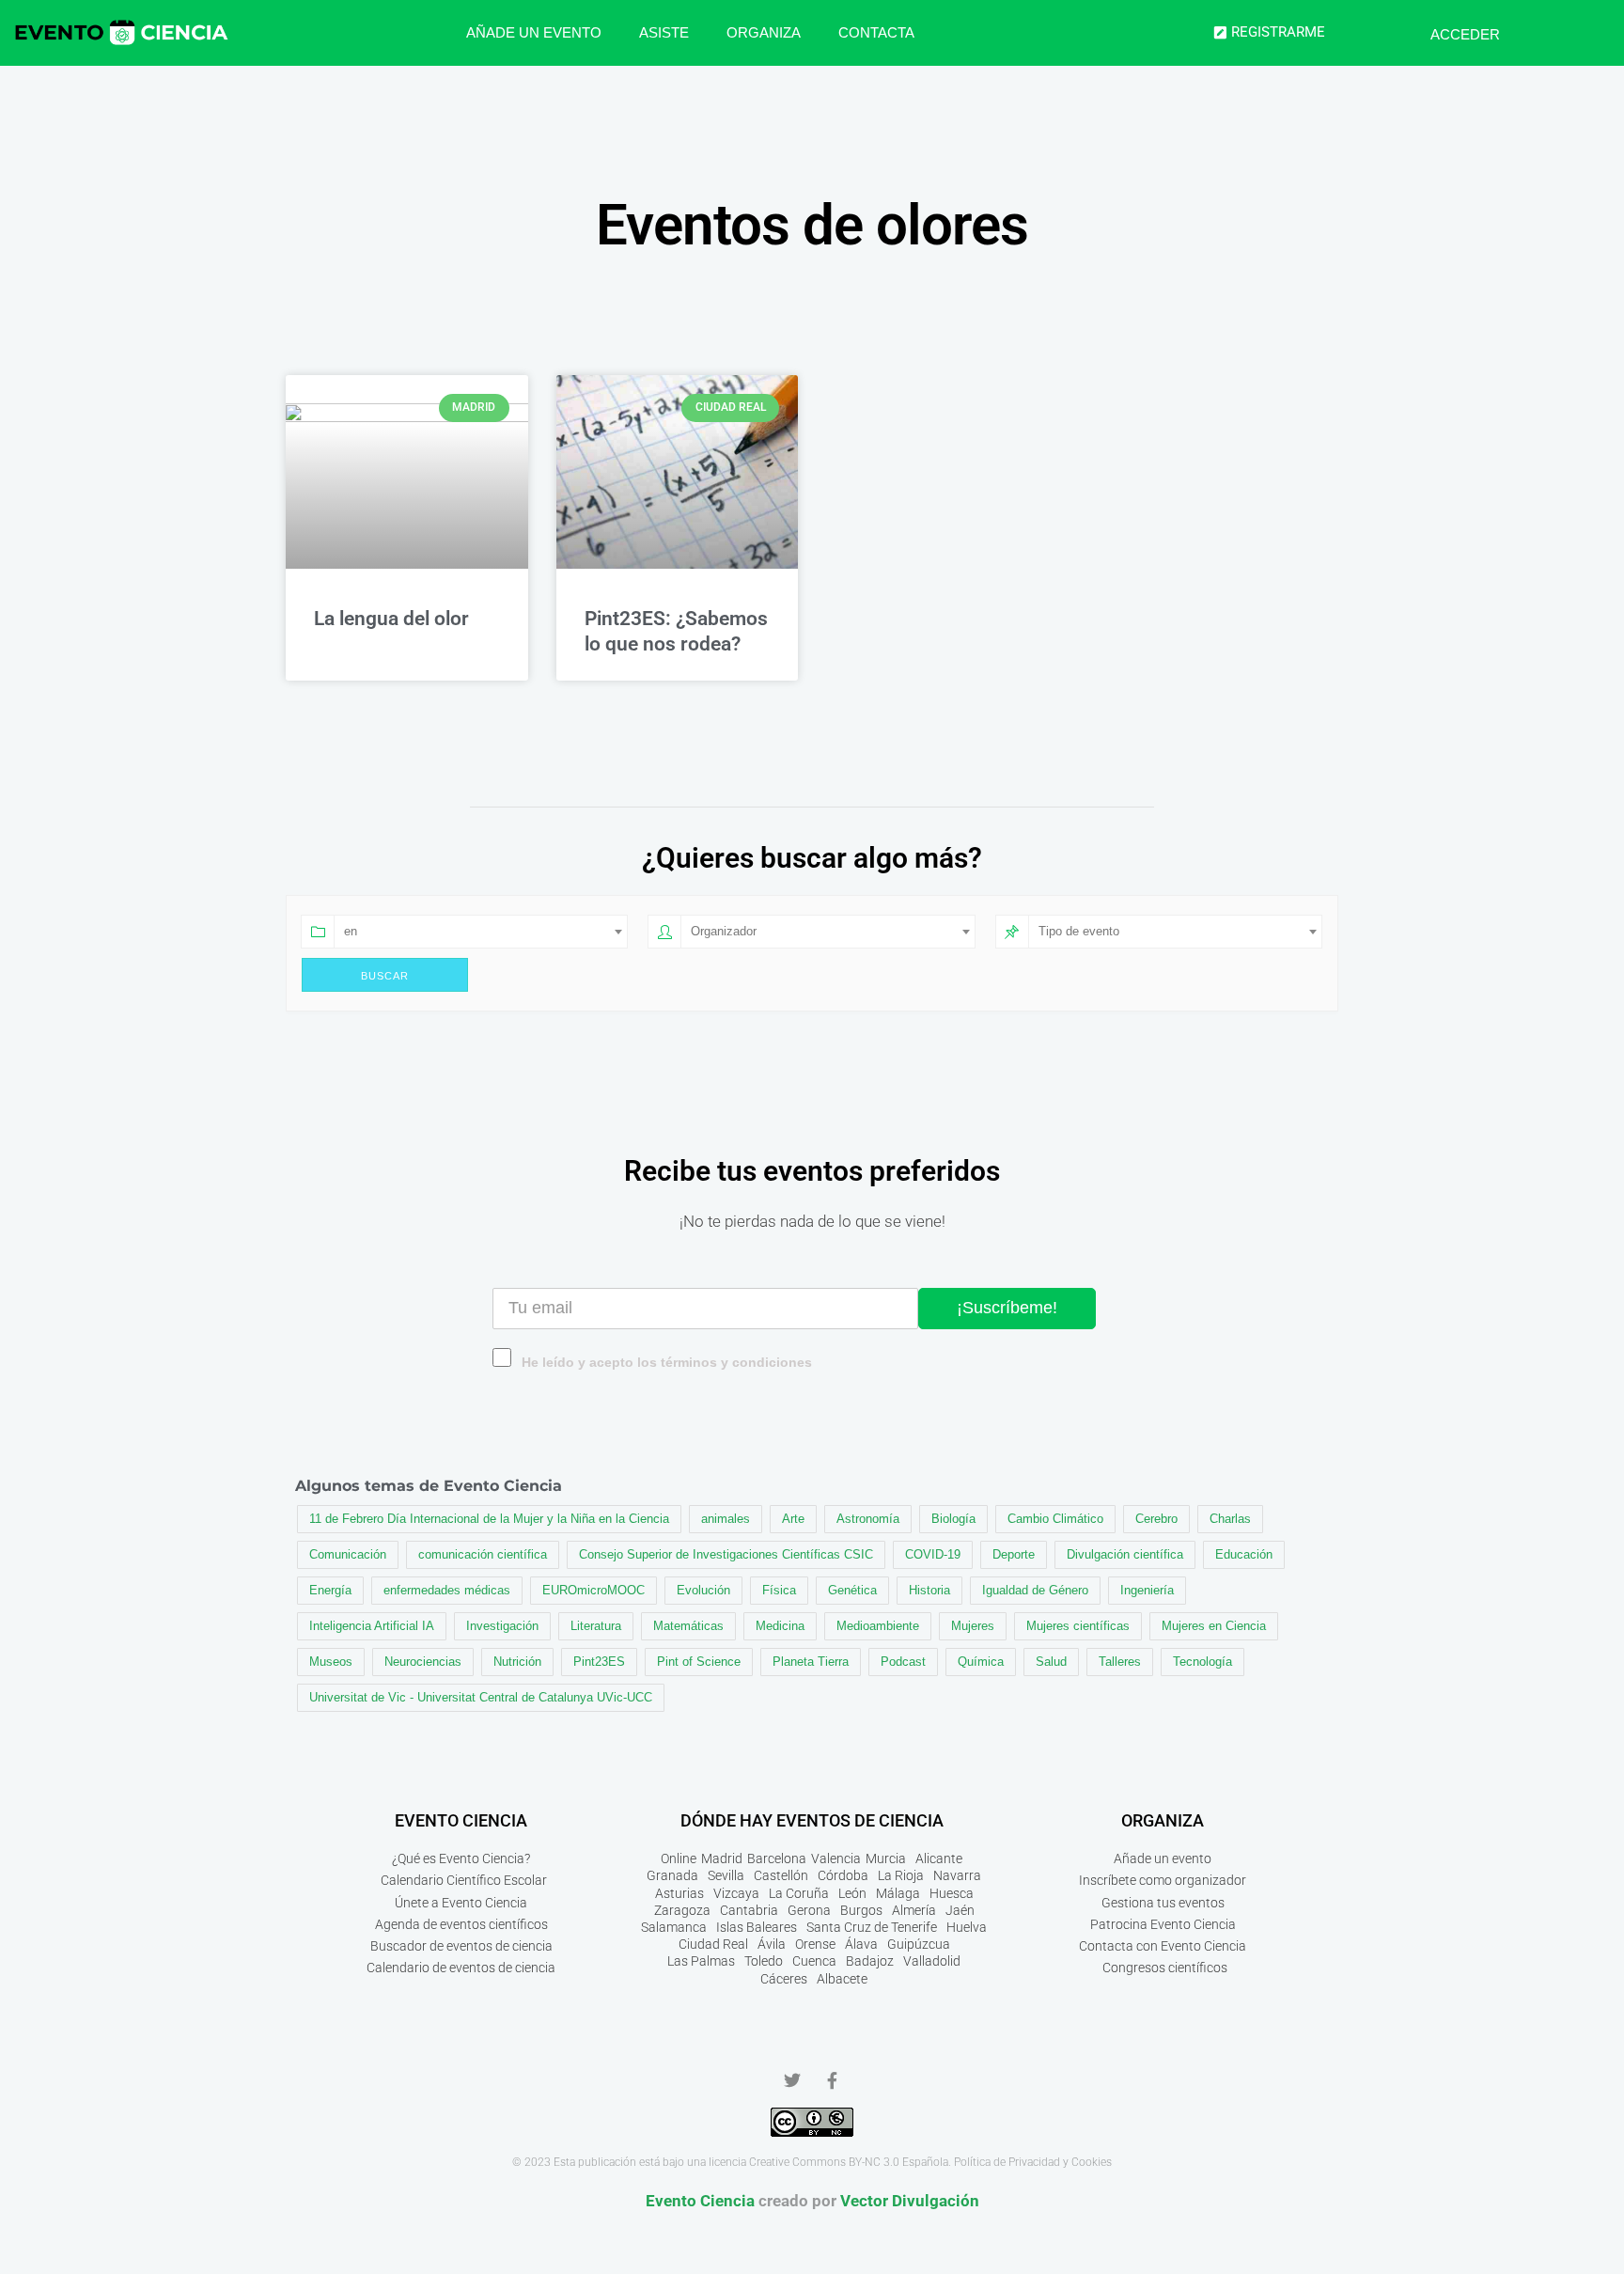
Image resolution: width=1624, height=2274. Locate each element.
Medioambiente (878, 1626)
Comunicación (348, 1554)
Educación (1244, 1554)
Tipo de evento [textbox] (1079, 931)
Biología (953, 1519)
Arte (793, 1519)
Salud (1051, 1662)
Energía (330, 1590)
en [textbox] (351, 931)
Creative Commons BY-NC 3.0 (824, 2162)
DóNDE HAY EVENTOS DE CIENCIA (812, 1820)
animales (726, 1519)
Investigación (502, 1626)
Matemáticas (688, 1626)
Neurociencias (423, 1662)
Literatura (596, 1626)
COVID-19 (933, 1554)
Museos (331, 1662)
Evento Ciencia (700, 2201)
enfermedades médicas (447, 1590)
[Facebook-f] (832, 2080)
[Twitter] (792, 2080)
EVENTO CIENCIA (461, 1820)
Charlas (1230, 1519)
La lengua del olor (391, 619)
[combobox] (481, 932)
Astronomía (868, 1519)
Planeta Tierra (811, 1662)
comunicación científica (483, 1554)
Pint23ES (599, 1662)
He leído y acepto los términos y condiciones (667, 1363)
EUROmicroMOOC (593, 1590)
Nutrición (517, 1662)
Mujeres (973, 1626)
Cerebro (1156, 1519)
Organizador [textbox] (724, 931)
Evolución (703, 1590)
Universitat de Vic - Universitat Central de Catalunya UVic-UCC (481, 1697)
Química (981, 1662)
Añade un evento (534, 32)
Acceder (1465, 34)
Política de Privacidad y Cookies (1033, 2162)
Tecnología (1202, 1662)
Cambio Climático (1055, 1519)
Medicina (780, 1626)
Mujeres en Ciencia (1214, 1626)
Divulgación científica (1125, 1554)
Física (779, 1590)
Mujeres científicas (1078, 1626)
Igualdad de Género (1035, 1590)
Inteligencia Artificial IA (372, 1626)
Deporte (1014, 1554)
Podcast (903, 1662)
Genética (852, 1590)
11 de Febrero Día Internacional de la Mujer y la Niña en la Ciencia (489, 1519)
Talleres (1120, 1662)
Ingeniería (1147, 1590)
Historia (929, 1590)
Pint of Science (699, 1662)
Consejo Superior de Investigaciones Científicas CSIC (726, 1554)
